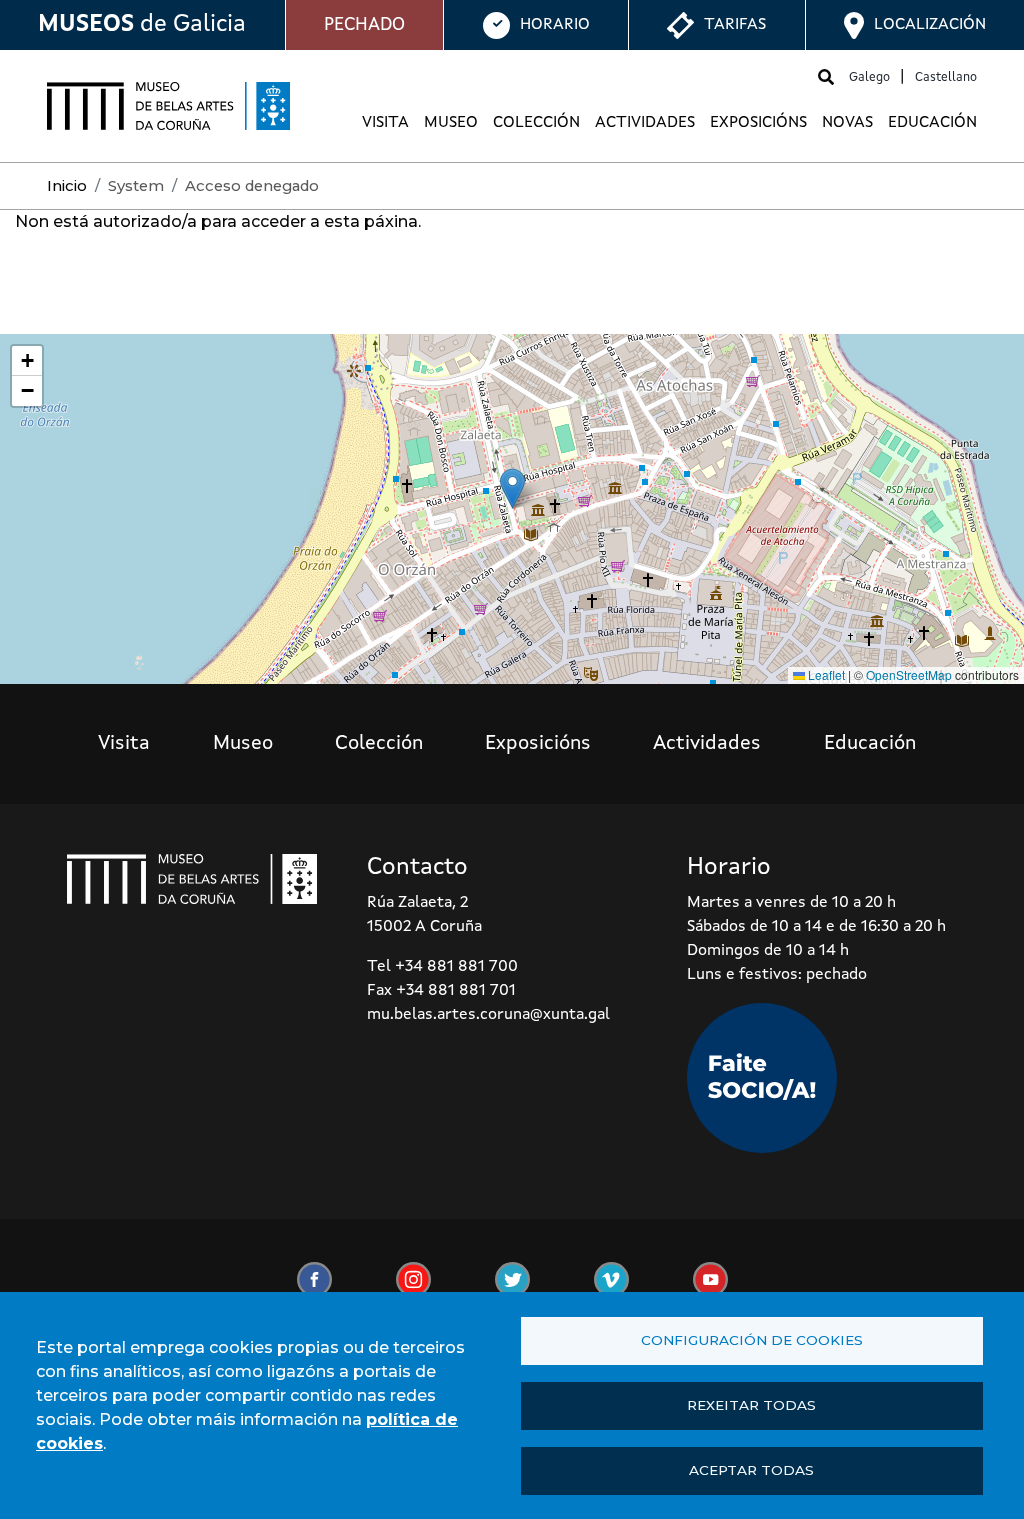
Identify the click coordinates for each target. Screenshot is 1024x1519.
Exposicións (758, 123)
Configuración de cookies (752, 1340)
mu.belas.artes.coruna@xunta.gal (488, 1015)
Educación (932, 123)
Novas (847, 123)
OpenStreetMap (909, 674)
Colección (536, 123)
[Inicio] (168, 106)
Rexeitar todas (751, 1405)
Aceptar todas (751, 1470)
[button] (512, 488)
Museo (451, 123)
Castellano (946, 77)
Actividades (645, 123)
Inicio (67, 186)
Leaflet (825, 674)
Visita (385, 123)
